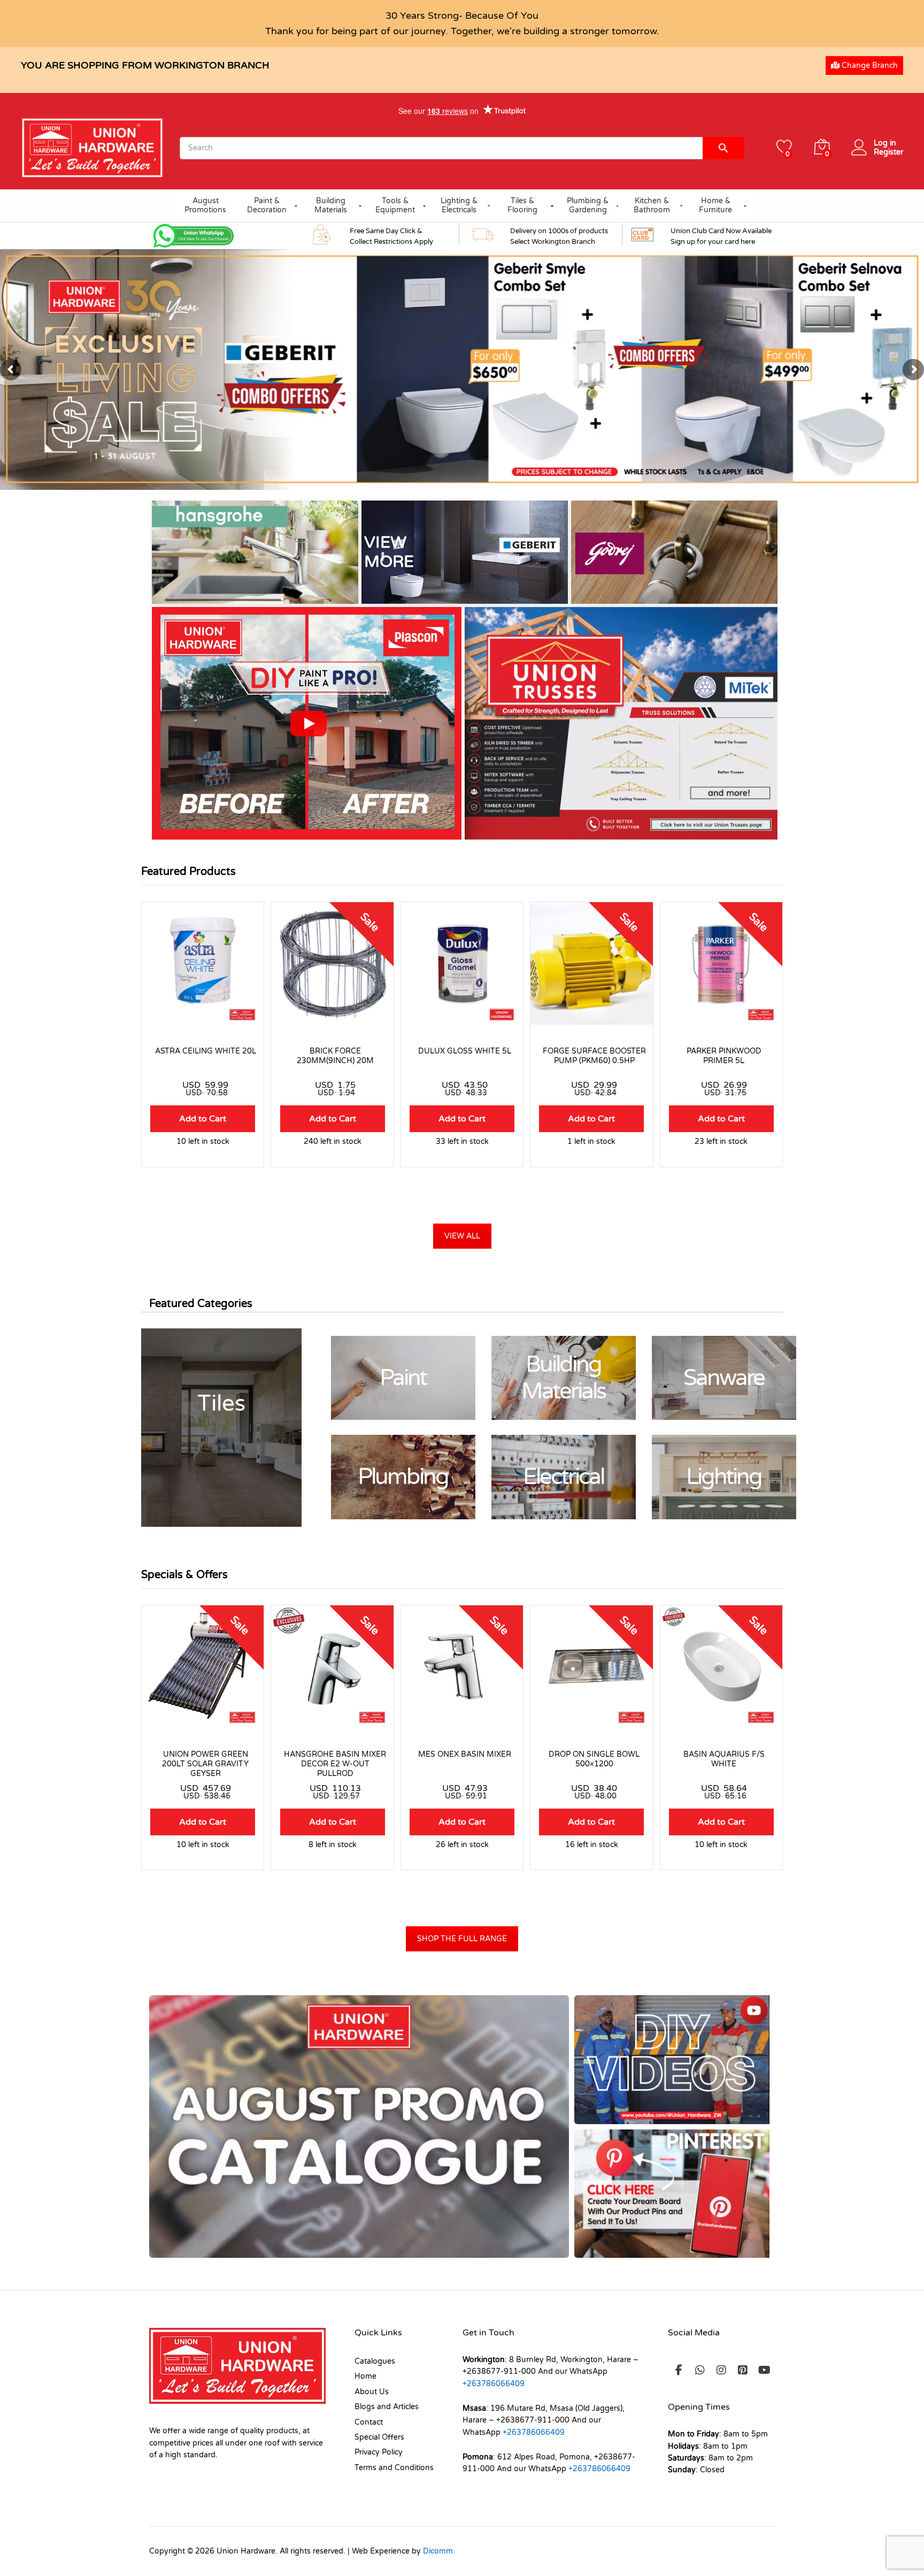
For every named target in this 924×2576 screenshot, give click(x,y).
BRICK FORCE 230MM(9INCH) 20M (335, 1056)
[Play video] (309, 724)
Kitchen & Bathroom (652, 205)
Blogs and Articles (387, 2407)
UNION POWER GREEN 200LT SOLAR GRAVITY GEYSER (205, 1764)
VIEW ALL (462, 1236)
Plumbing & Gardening (588, 205)
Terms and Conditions (394, 2468)
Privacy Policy (379, 2452)
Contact (369, 2422)
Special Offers (379, 2437)
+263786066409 (494, 2384)
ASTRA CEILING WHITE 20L (206, 1051)
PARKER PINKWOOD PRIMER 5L (724, 1056)
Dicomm (438, 2551)
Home (365, 2376)
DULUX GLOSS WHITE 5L (465, 1051)
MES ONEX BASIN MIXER (465, 1754)
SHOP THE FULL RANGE (462, 1939)
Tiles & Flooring (522, 205)
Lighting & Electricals (459, 205)
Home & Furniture (715, 205)
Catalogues (375, 2361)
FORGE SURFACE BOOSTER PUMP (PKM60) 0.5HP (594, 1056)
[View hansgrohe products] (255, 552)
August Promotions (205, 205)
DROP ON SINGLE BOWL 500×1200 (594, 1759)
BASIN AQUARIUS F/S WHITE (724, 1759)
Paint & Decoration (267, 205)
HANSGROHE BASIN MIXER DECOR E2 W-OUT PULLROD (335, 1764)
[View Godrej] (674, 552)
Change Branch (869, 66)
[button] (723, 234)
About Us (372, 2392)
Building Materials (331, 205)
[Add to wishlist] (203, 1018)
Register (888, 152)
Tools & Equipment (395, 205)
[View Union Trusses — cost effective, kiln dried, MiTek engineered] (621, 723)
